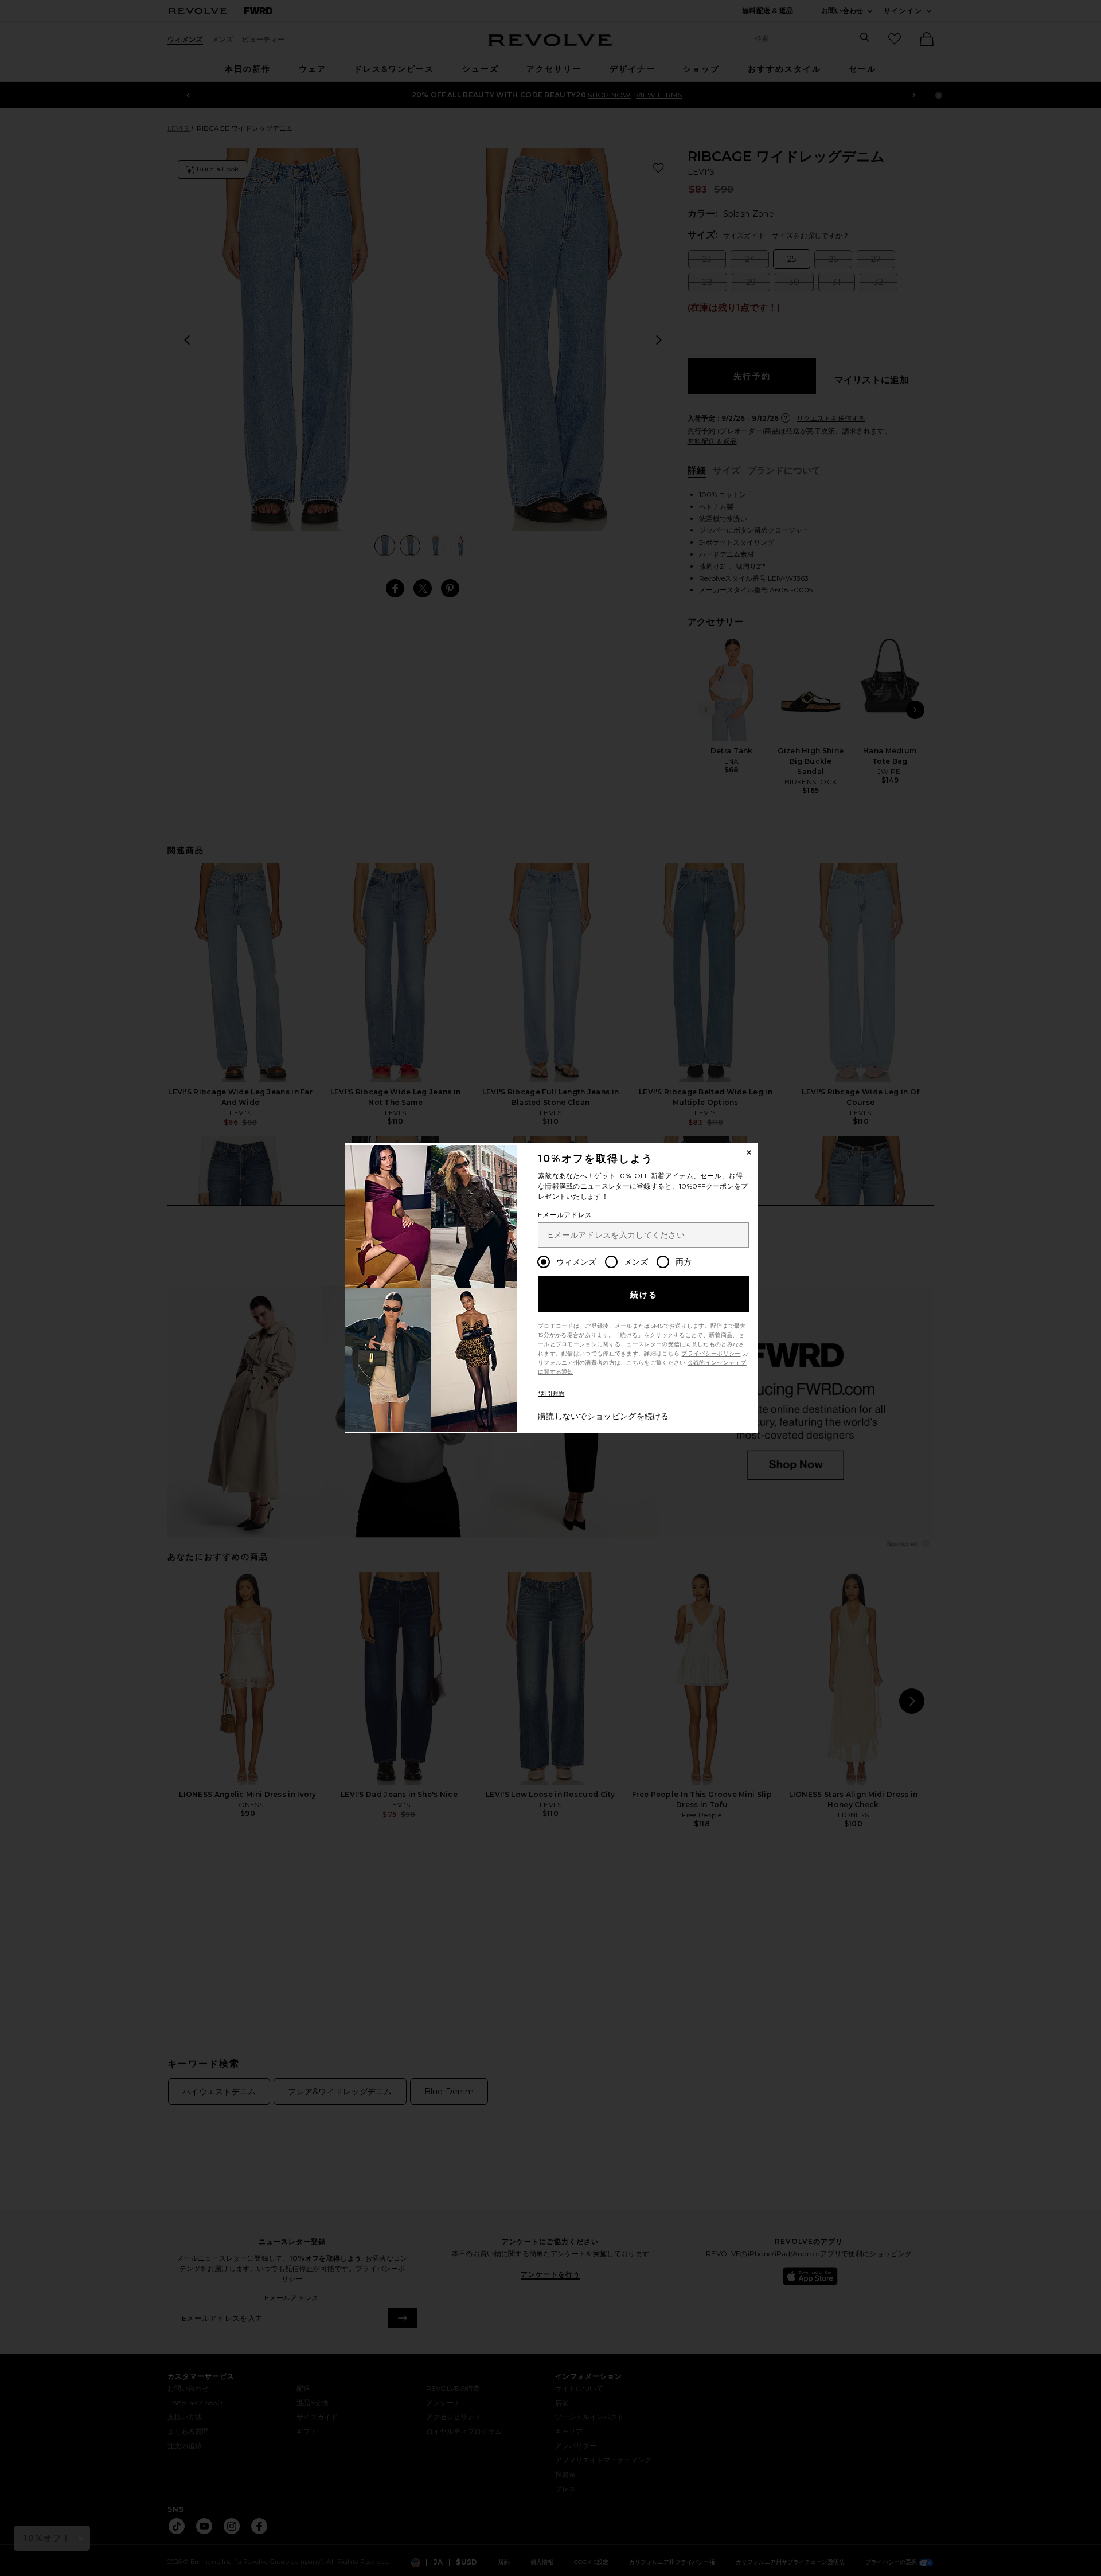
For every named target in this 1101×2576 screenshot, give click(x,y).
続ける (644, 1295)
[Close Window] (749, 1152)
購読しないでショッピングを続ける (604, 1416)
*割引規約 (551, 1393)
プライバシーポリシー (711, 1353)
